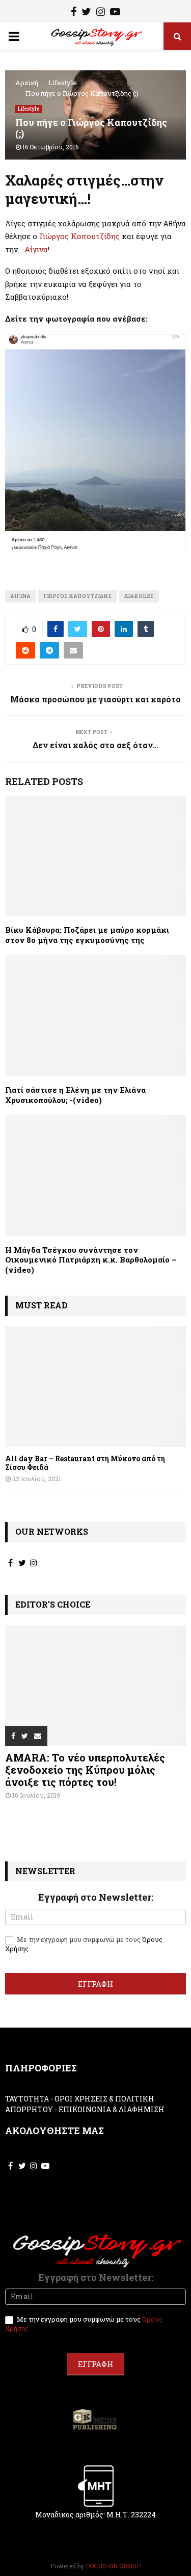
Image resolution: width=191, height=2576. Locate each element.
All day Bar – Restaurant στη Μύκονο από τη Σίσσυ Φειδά (85, 1463)
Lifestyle (29, 109)
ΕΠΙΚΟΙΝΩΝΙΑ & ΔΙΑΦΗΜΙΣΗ (112, 2109)
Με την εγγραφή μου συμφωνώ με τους (84, 1944)
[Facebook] (74, 13)
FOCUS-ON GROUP (113, 2566)
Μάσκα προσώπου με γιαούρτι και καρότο (95, 699)
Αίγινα (36, 249)
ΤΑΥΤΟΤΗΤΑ (27, 2099)
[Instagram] (101, 13)
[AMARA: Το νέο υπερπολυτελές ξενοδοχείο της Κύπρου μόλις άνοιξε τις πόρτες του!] (95, 1686)
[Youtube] (115, 13)
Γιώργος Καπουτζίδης (79, 236)
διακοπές (139, 596)
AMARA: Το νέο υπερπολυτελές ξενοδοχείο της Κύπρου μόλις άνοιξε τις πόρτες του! (85, 1770)
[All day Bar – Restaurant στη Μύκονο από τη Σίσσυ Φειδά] (95, 1387)
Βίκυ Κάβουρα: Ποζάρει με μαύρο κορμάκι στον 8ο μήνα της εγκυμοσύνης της (87, 935)
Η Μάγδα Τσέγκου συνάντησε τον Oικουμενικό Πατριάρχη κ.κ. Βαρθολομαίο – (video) (91, 1260)
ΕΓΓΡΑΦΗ (95, 1984)
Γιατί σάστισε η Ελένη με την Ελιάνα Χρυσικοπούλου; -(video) (75, 1095)
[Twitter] (86, 13)
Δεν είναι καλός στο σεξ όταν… (95, 745)
